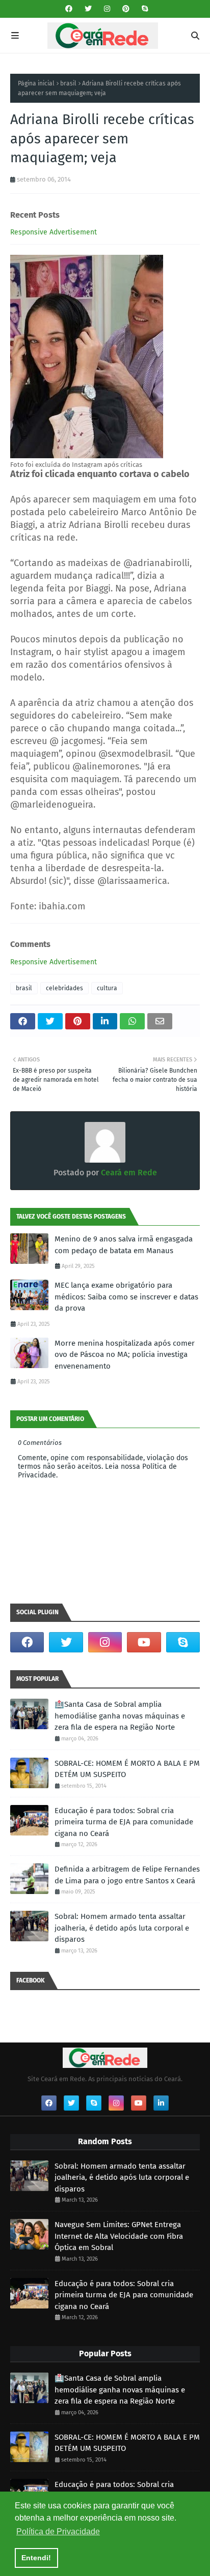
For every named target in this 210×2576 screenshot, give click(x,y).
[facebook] (69, 9)
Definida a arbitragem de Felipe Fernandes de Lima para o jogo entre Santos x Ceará (127, 1875)
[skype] (143, 9)
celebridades (64, 988)
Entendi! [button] (36, 2558)
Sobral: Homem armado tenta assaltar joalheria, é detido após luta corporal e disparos (122, 1928)
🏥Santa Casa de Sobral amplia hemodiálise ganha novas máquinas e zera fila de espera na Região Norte (120, 1716)
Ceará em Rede (128, 1173)
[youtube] (144, 1642)
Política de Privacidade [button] (58, 2531)
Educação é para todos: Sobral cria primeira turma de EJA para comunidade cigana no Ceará (124, 1822)
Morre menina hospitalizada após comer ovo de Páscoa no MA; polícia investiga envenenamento (125, 1355)
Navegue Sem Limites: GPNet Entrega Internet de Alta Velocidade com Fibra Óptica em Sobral (119, 2236)
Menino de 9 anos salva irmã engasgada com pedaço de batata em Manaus (124, 1245)
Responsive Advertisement (54, 232)
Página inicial (36, 83)
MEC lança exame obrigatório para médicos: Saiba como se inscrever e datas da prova (126, 1297)
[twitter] (88, 9)
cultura (107, 988)
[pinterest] (126, 9)
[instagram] (107, 9)
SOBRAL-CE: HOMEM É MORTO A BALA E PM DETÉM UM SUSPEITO (127, 1769)
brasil (68, 83)
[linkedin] (161, 2103)
